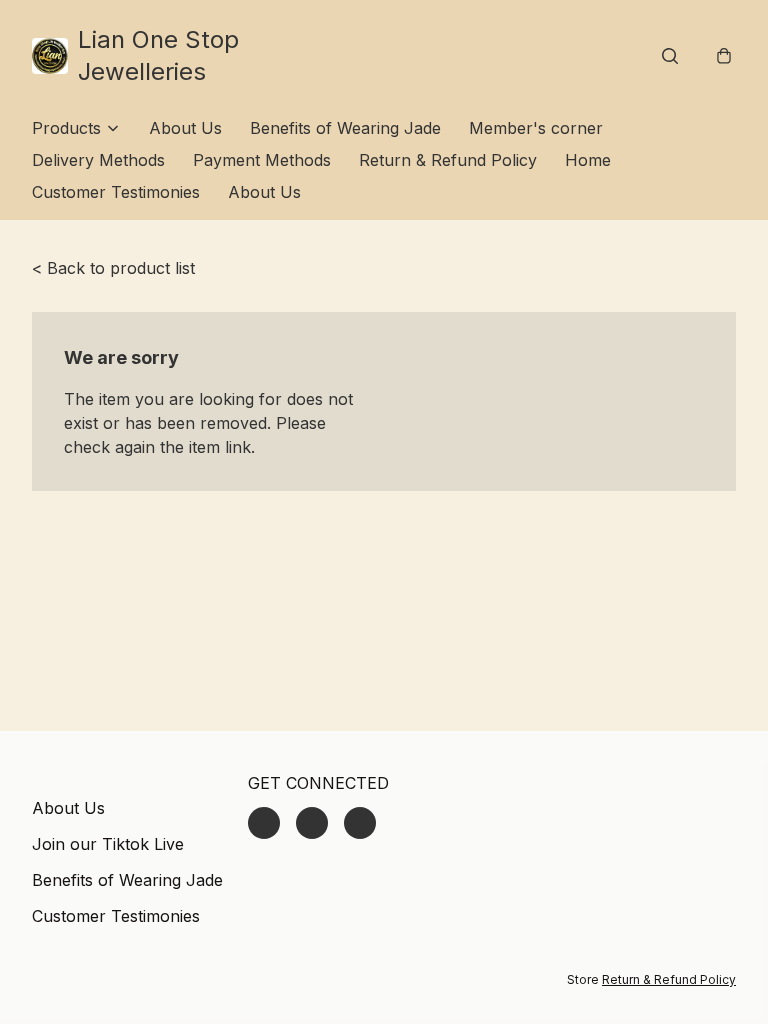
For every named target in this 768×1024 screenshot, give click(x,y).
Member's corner (536, 128)
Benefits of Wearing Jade (345, 128)
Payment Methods (262, 160)
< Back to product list (113, 268)
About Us (185, 128)
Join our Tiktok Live (108, 844)
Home (588, 160)
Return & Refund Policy (448, 160)
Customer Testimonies (116, 192)
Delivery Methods (98, 160)
